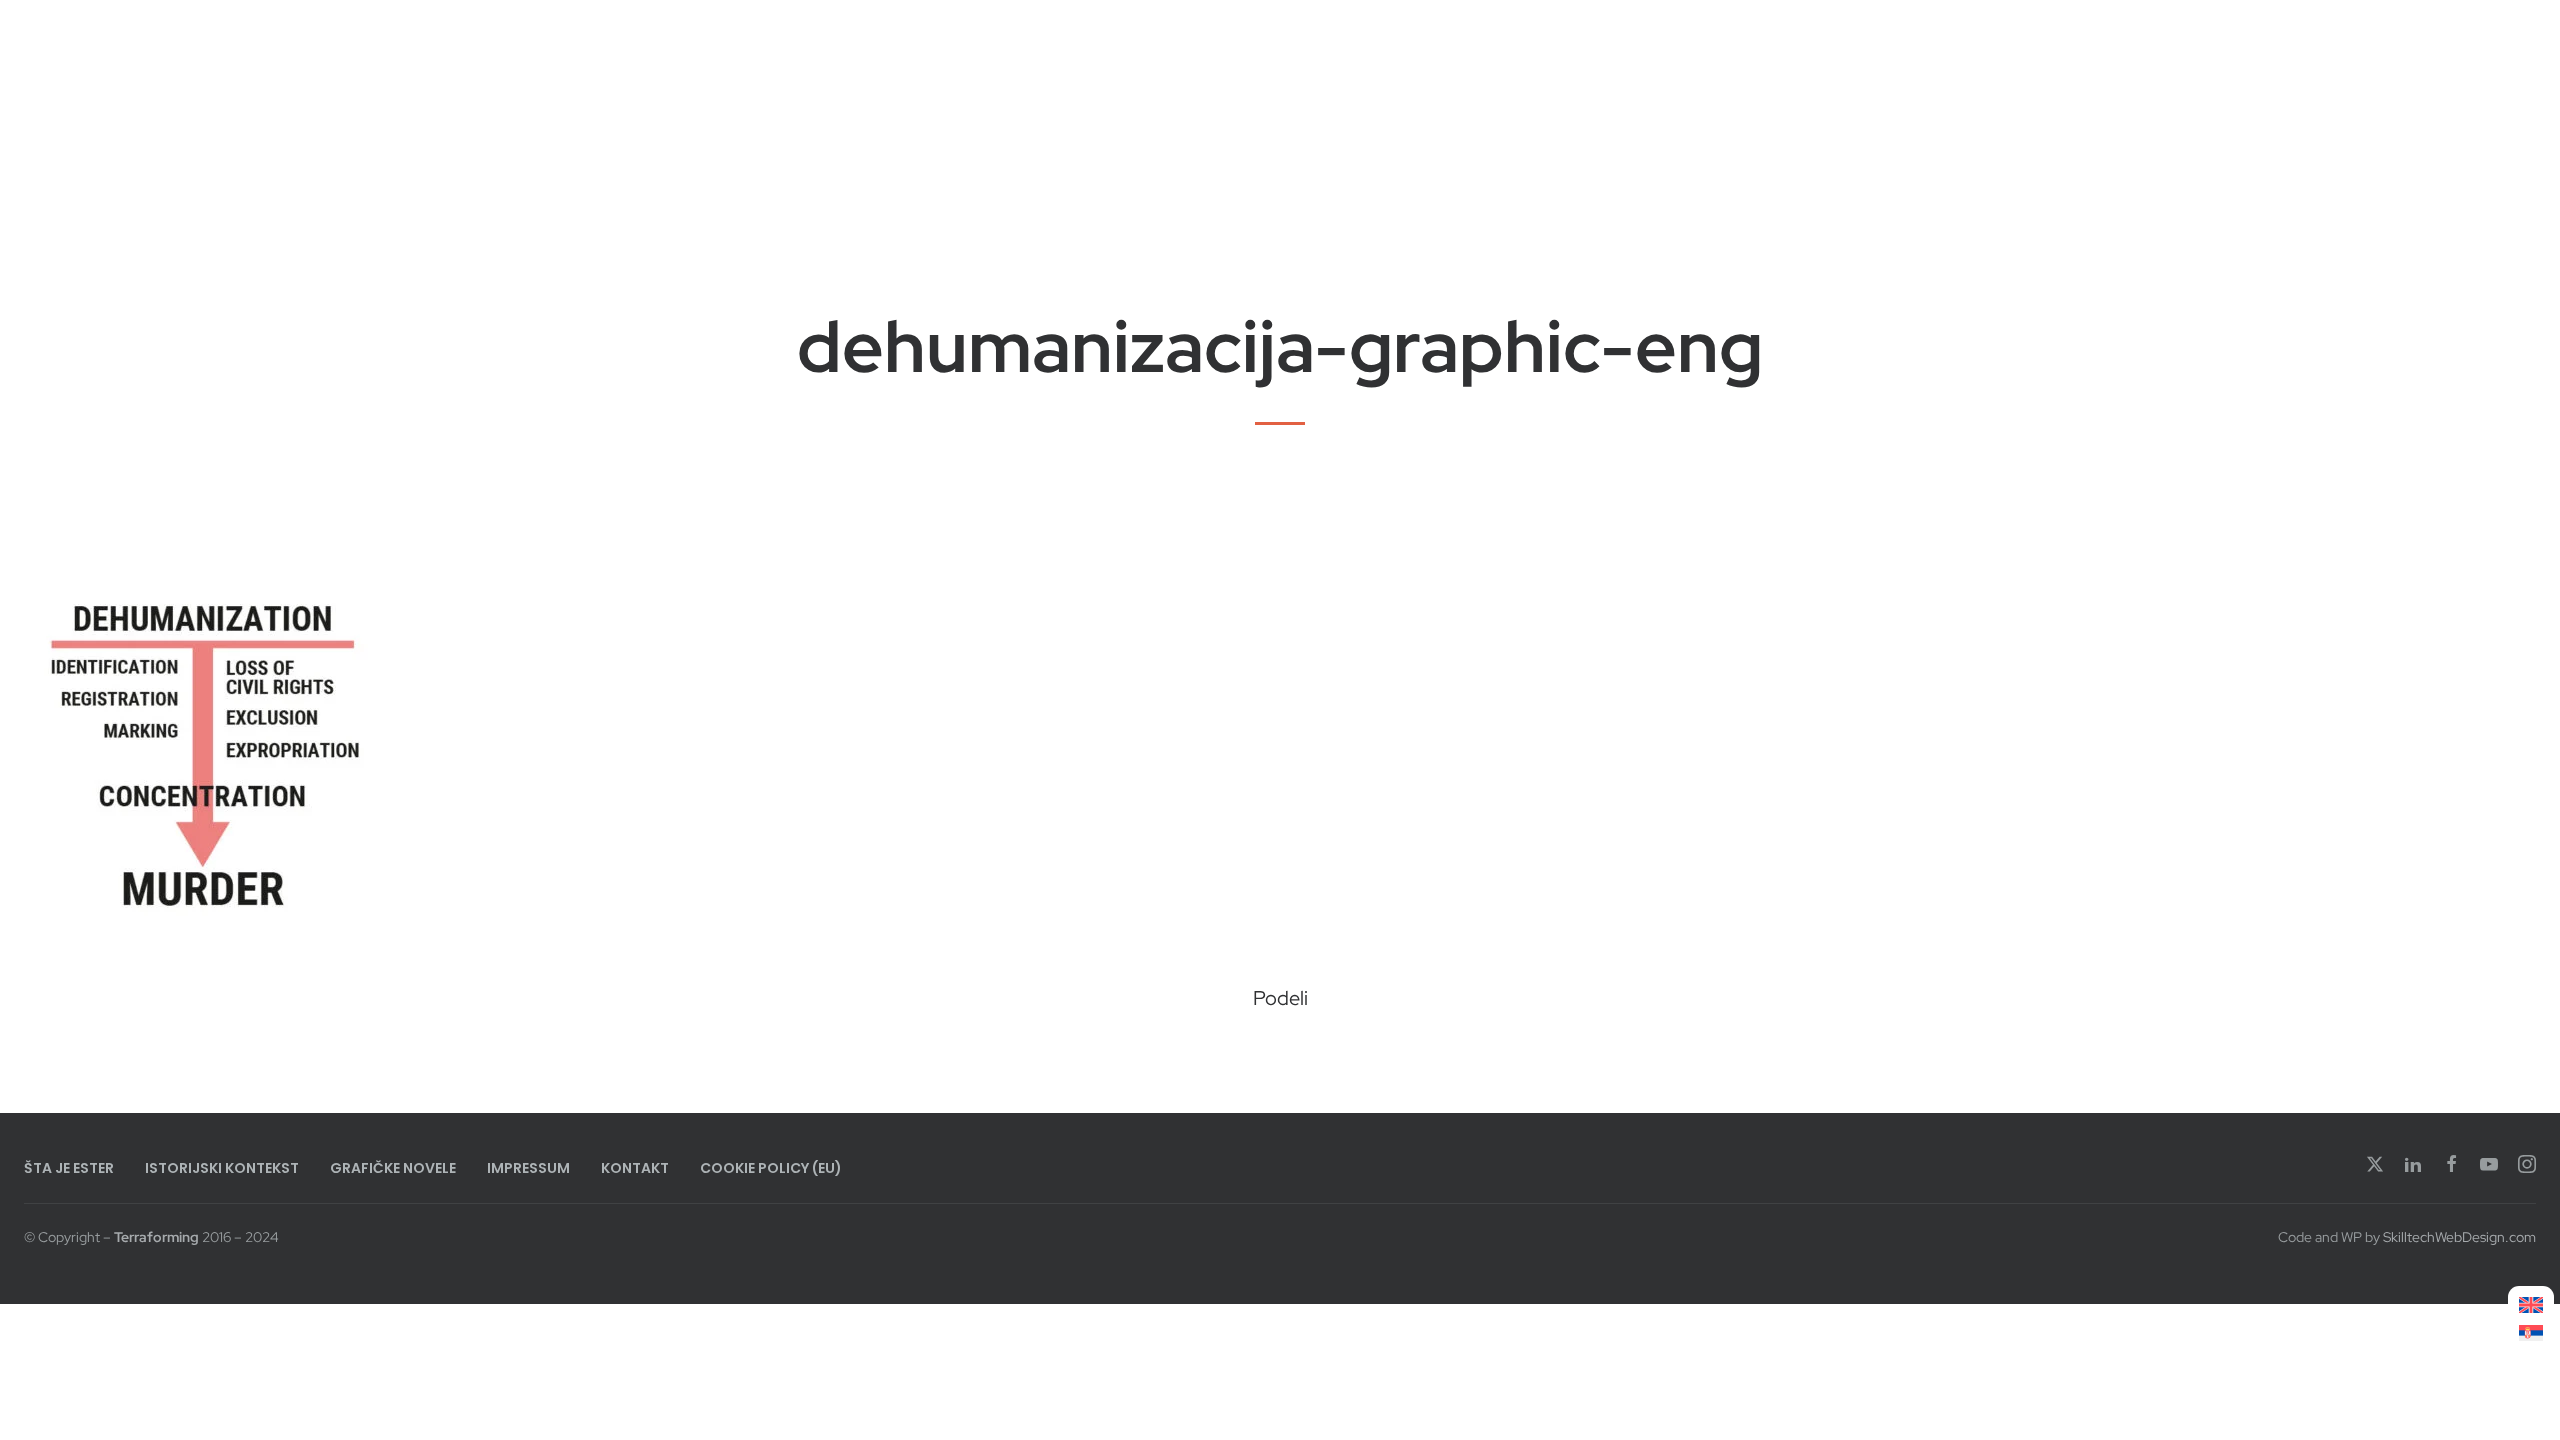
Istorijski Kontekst (222, 1168)
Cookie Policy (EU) (771, 1168)
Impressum (528, 1168)
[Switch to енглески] (2531, 1306)
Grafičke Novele (393, 1168)
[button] (1212, 1050)
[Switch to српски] (2531, 1333)
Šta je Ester (69, 1168)
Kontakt (635, 1168)
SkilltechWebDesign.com (2459, 1237)
